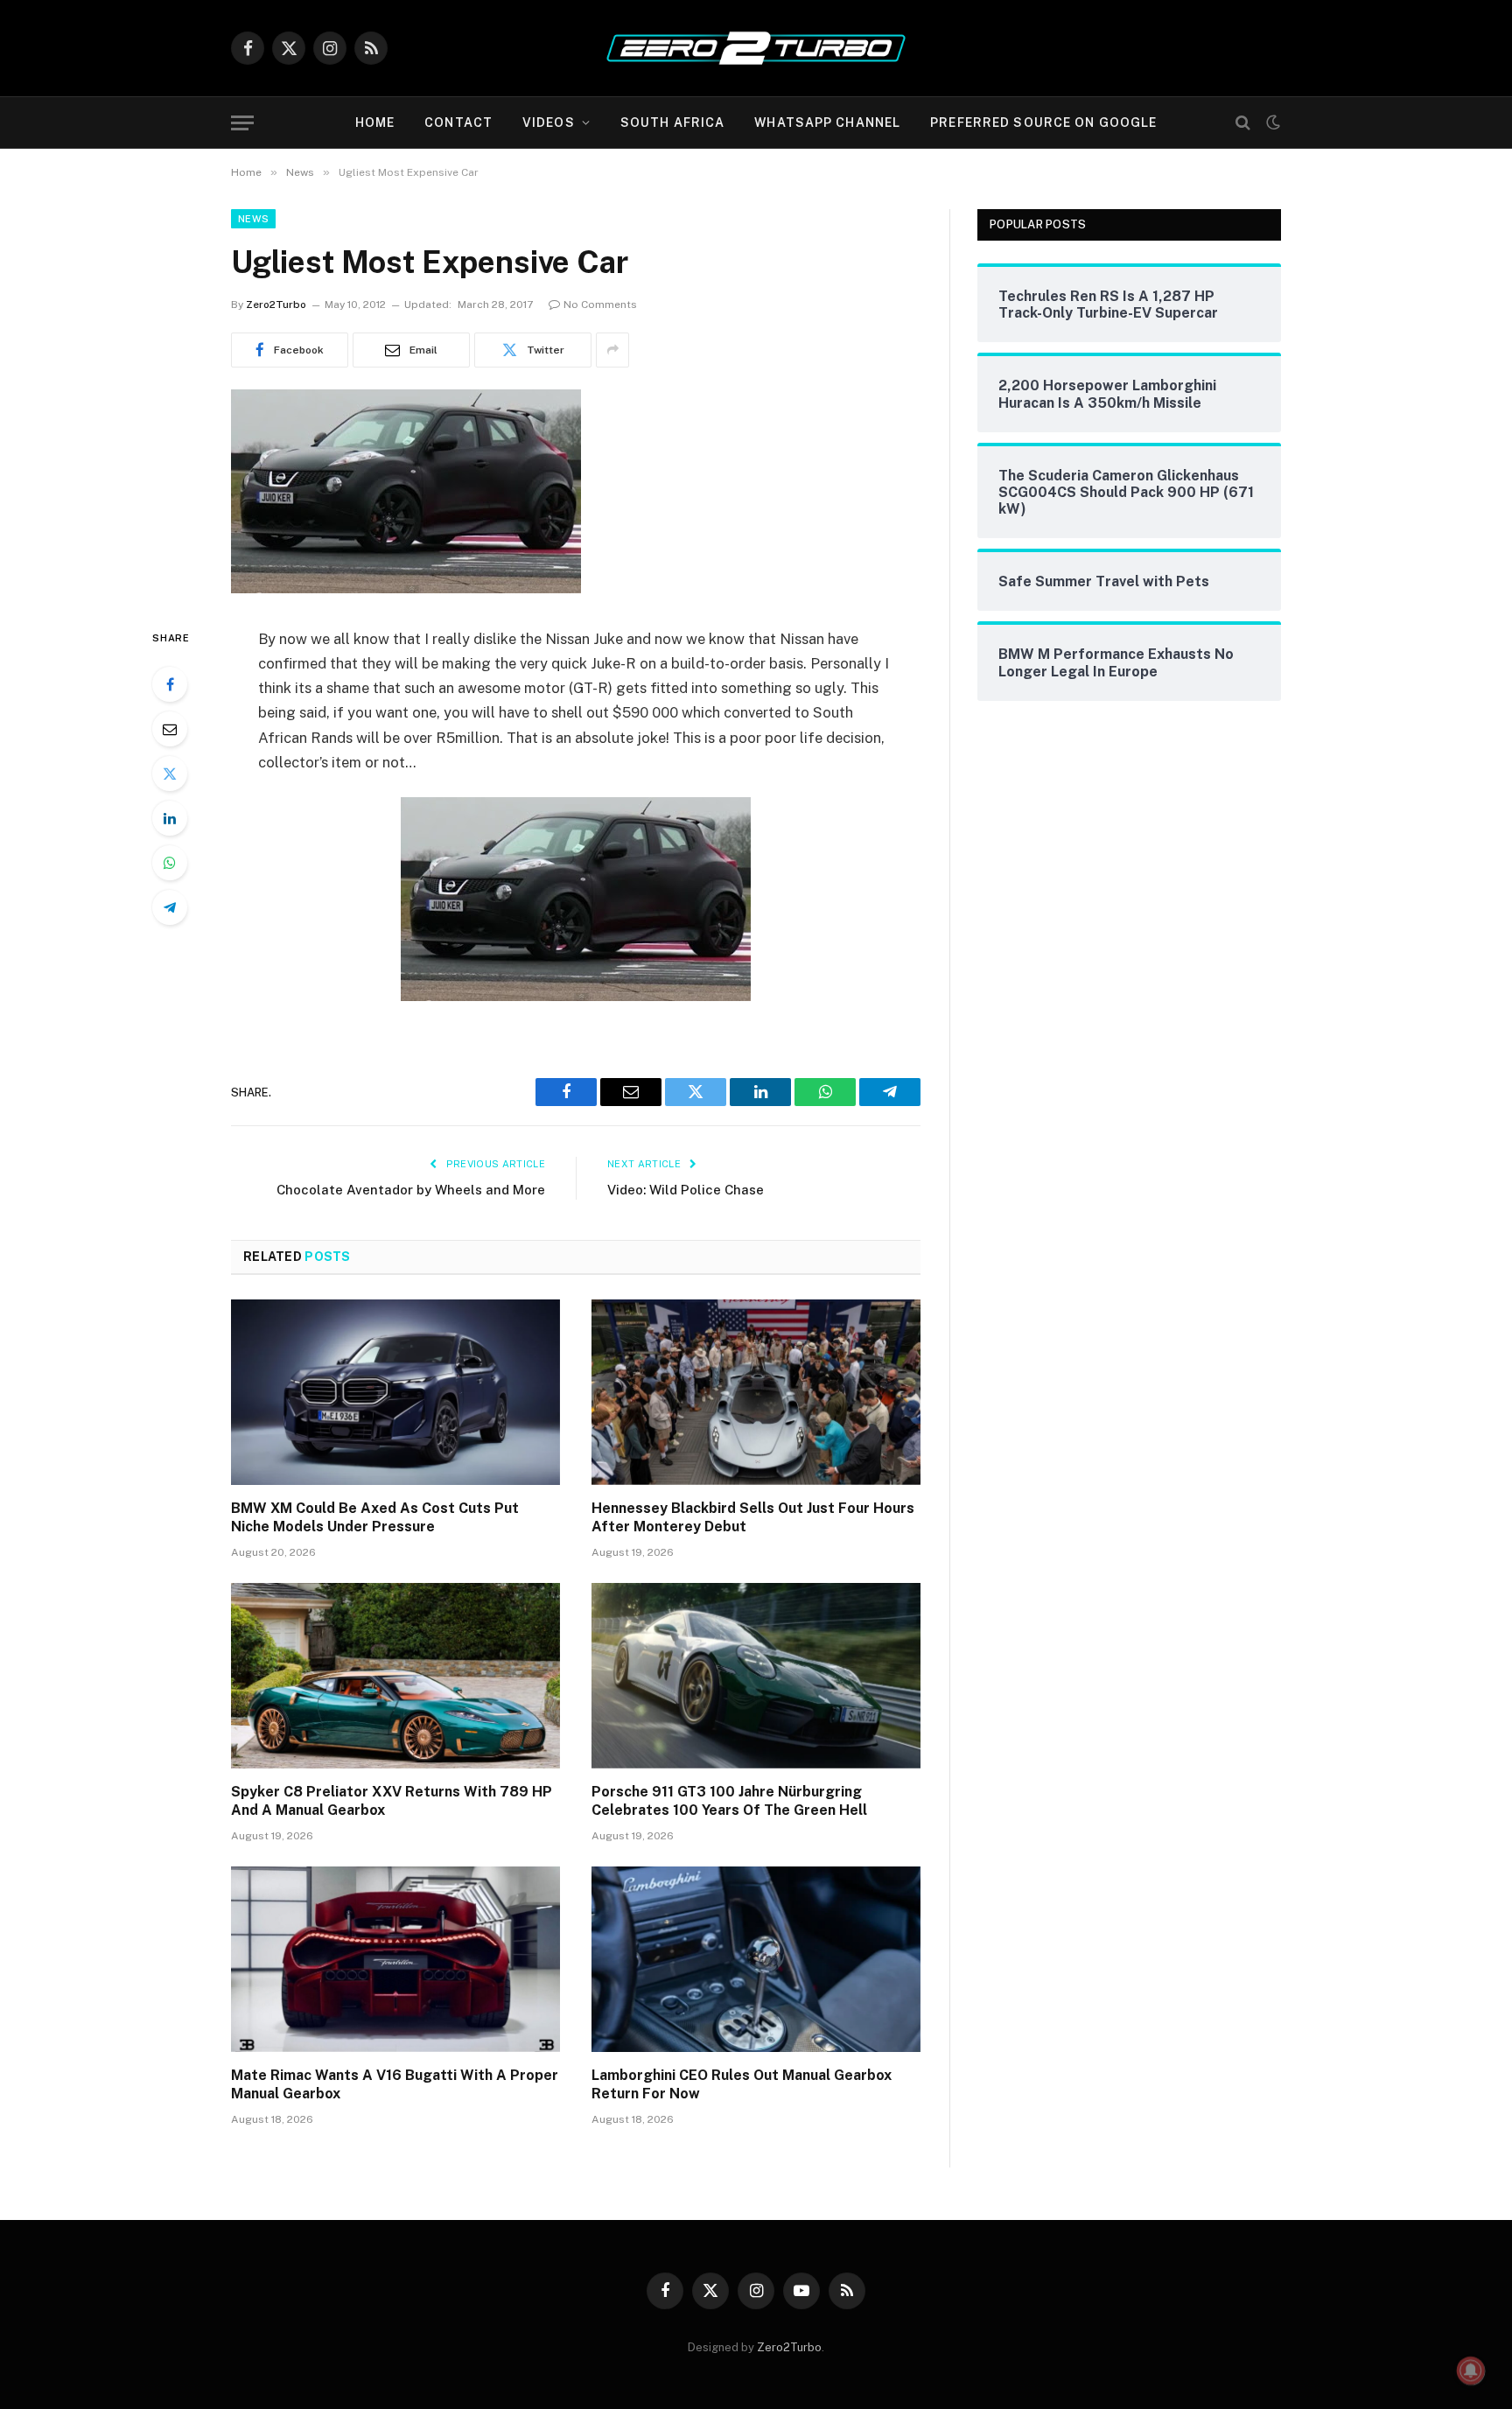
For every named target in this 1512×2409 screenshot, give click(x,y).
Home (375, 123)
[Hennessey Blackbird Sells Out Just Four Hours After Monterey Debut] (756, 1392)
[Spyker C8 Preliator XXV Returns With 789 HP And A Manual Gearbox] (395, 1676)
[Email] (170, 729)
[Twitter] (170, 774)
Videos (549, 123)
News (253, 219)
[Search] (1243, 123)
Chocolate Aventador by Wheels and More (411, 1190)
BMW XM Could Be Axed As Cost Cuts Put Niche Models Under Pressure (375, 1518)
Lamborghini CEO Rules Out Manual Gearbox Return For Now (742, 2085)
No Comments (600, 305)
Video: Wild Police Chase (686, 1190)
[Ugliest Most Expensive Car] (406, 589)
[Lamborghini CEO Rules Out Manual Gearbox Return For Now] (756, 1959)
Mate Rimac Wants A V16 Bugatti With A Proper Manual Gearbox (395, 2085)
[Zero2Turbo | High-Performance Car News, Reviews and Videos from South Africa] (756, 48)
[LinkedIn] (170, 818)
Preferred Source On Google (1043, 123)
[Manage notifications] (1471, 2370)
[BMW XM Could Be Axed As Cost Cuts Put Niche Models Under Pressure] (395, 1392)
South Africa (672, 123)
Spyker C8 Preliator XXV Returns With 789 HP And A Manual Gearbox (392, 1801)
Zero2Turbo (276, 305)
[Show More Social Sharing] (612, 350)
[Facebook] (170, 684)
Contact (458, 123)
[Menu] (242, 123)
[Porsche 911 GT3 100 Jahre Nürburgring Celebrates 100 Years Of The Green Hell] (756, 1676)
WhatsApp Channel (827, 123)
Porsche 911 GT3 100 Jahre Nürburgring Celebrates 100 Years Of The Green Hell (729, 1801)
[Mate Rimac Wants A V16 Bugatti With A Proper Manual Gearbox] (395, 1959)
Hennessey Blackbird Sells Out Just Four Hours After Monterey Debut (753, 1518)
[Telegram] (170, 907)
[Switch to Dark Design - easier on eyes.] (1271, 123)
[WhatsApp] (170, 863)
